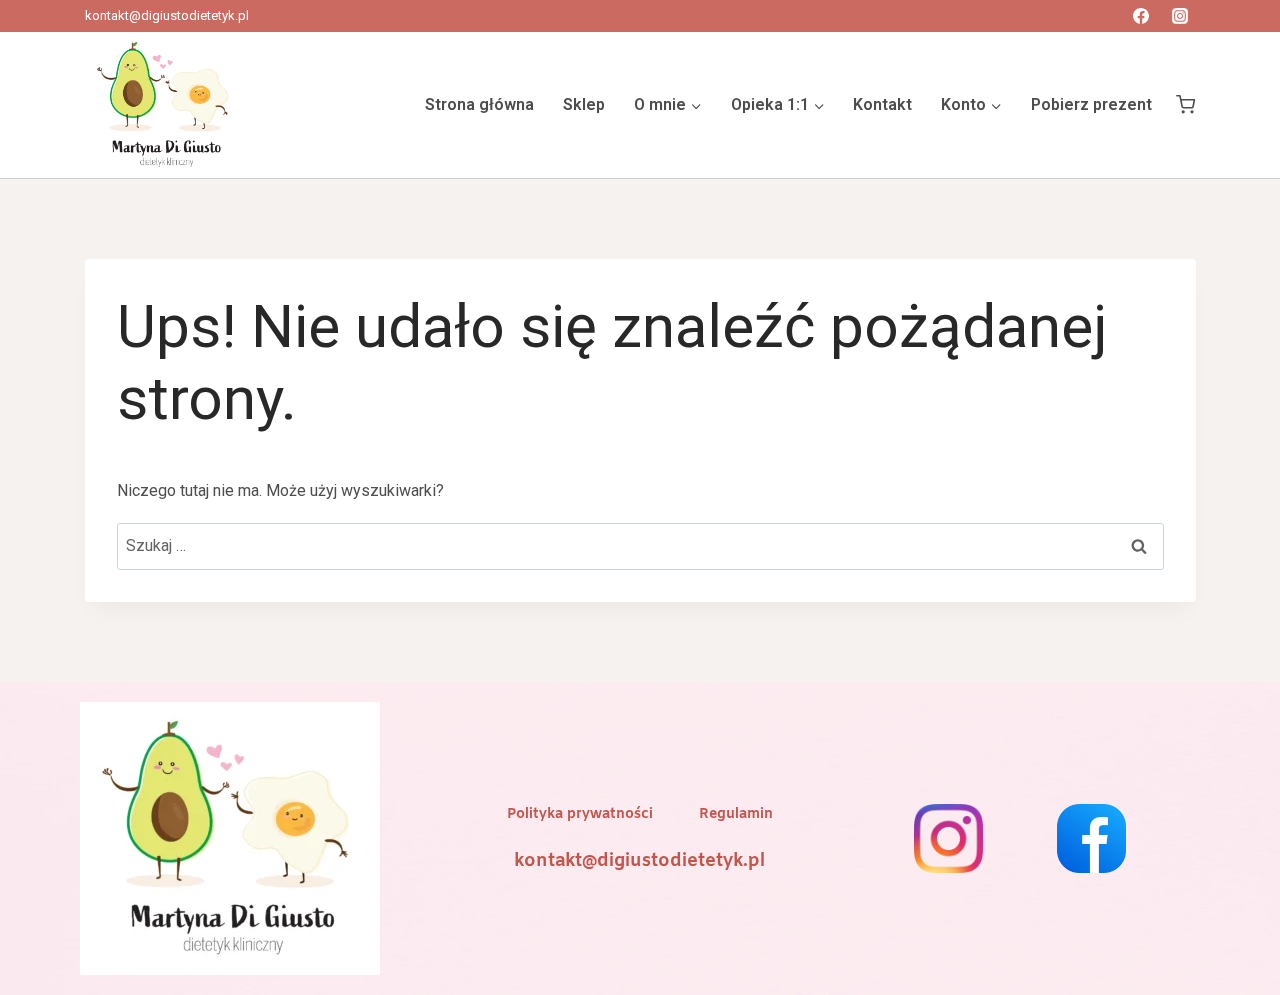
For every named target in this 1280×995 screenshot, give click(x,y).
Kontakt (882, 104)
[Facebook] (1141, 16)
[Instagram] (1180, 16)
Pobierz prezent (1091, 104)
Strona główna (479, 104)
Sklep (584, 104)
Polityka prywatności (580, 814)
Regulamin (736, 814)
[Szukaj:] (640, 545)
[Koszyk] (1185, 105)
